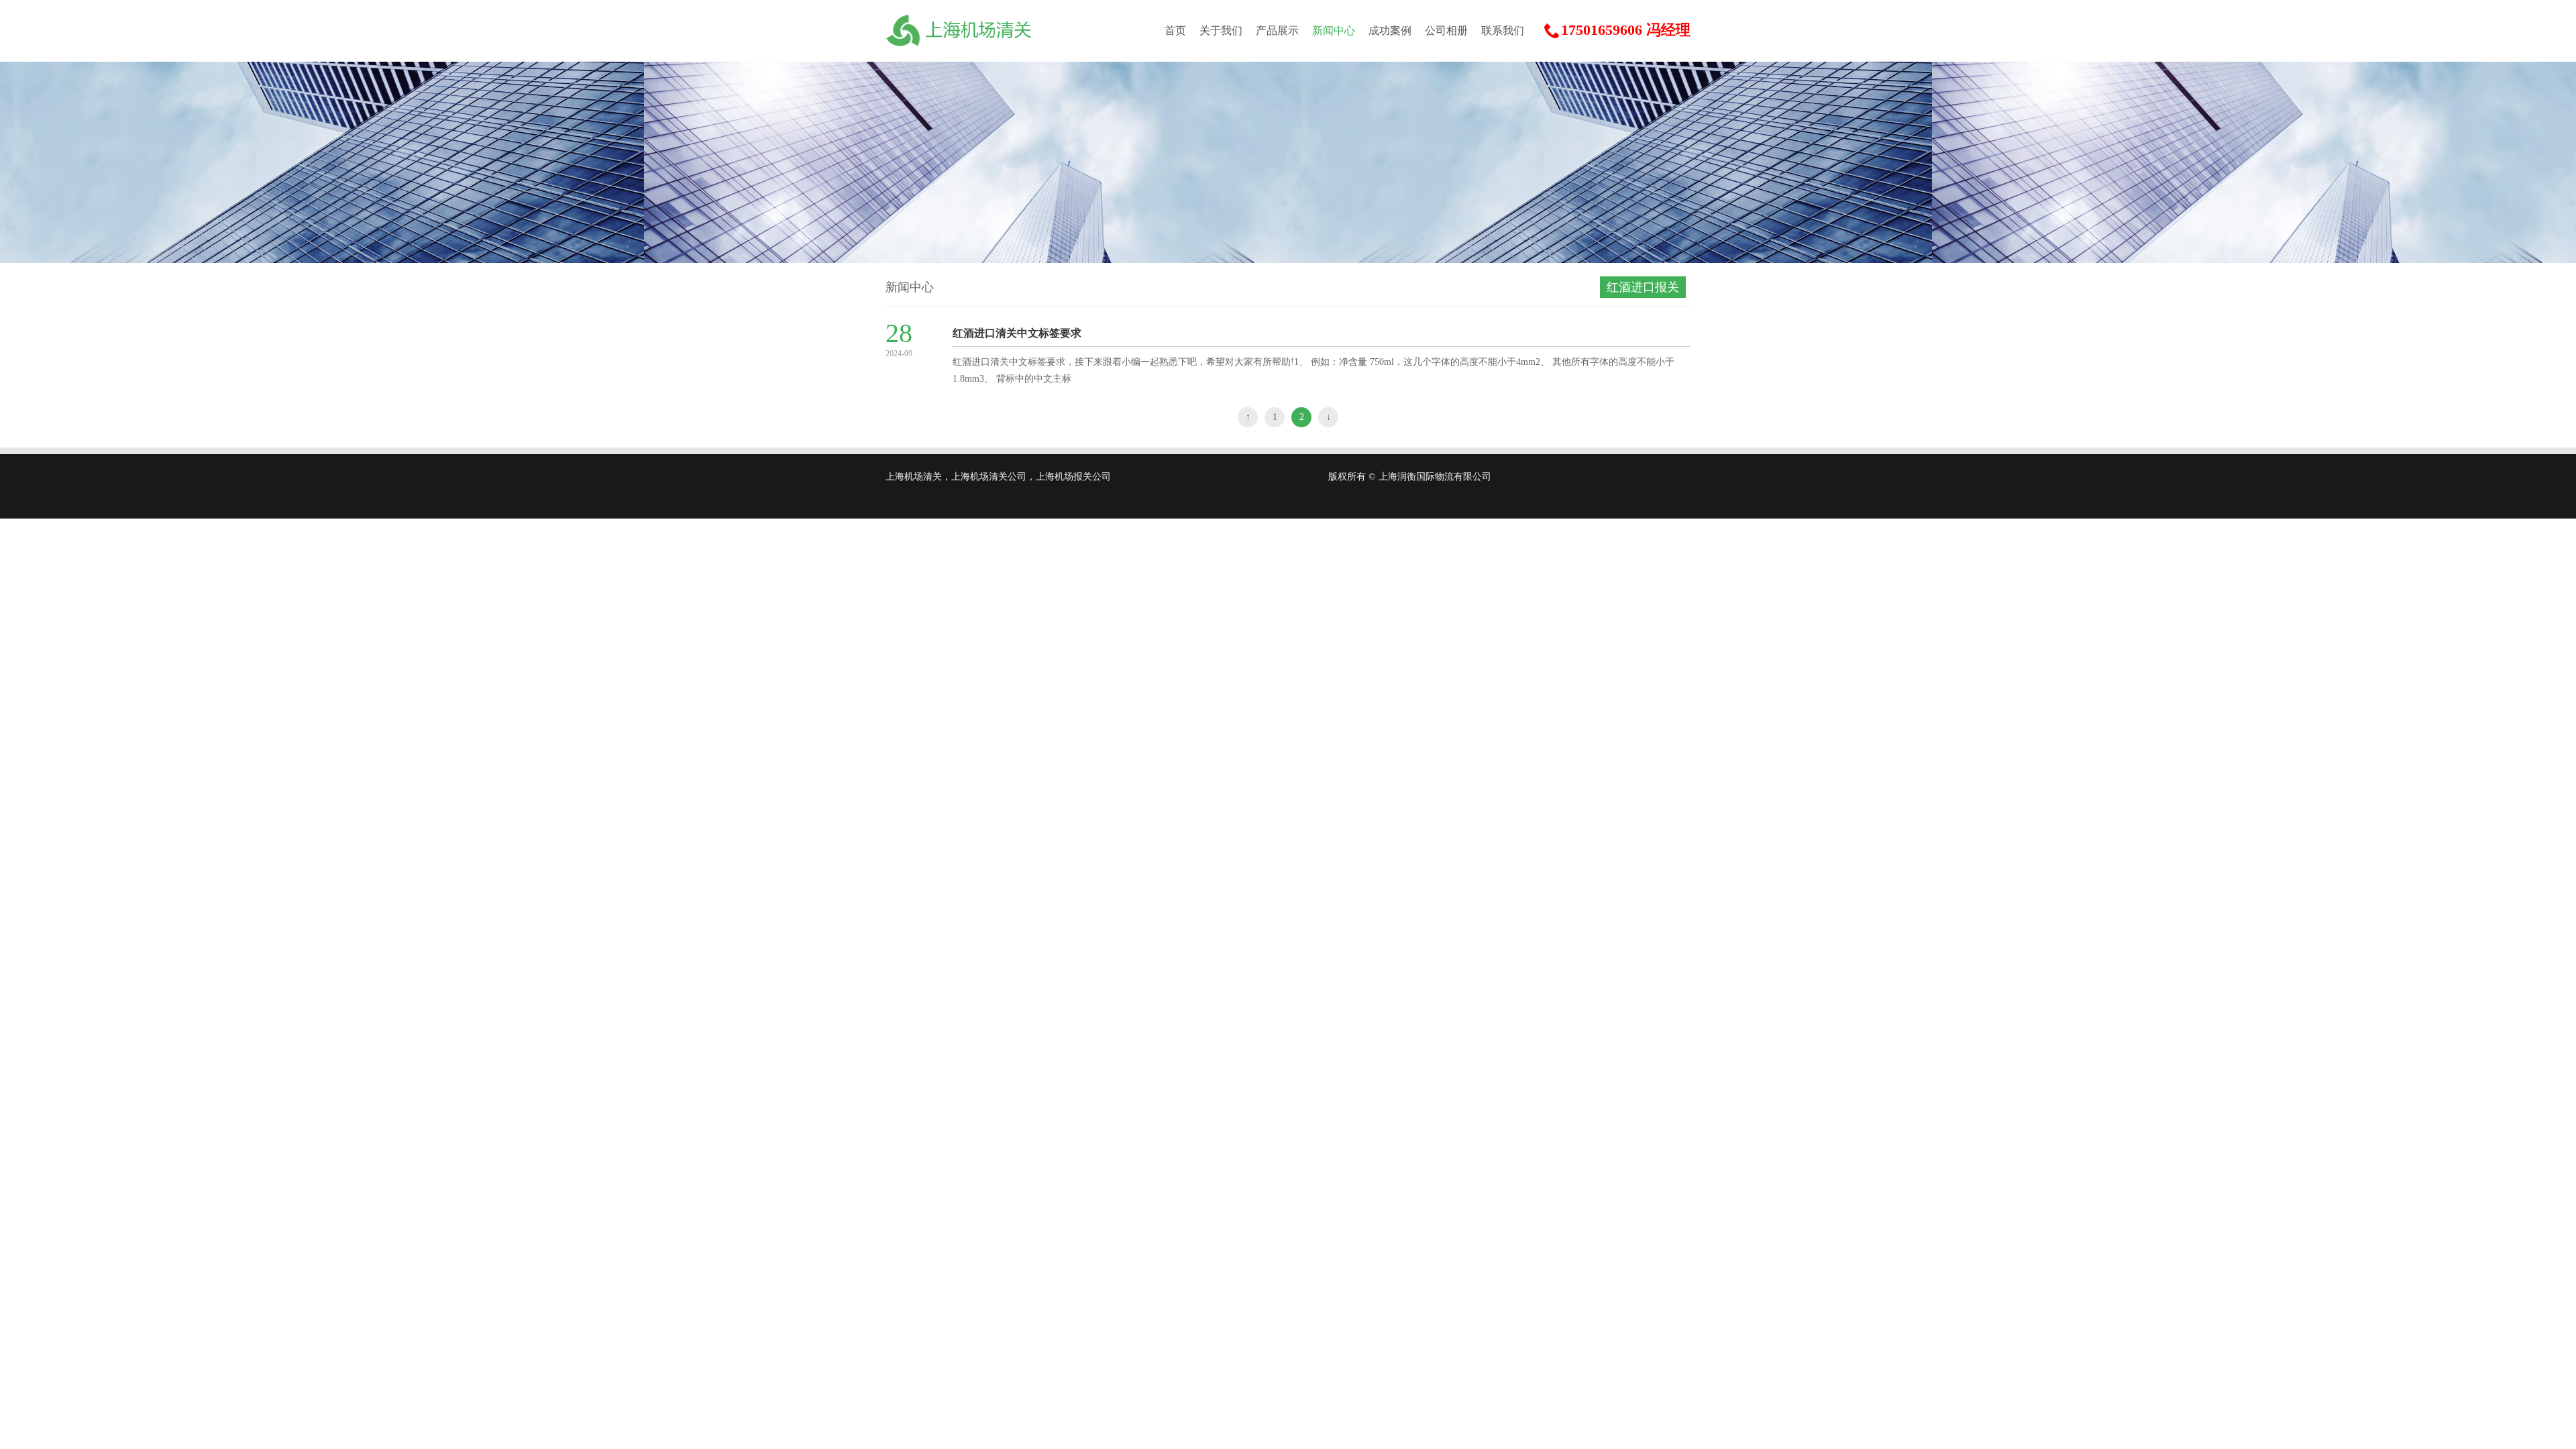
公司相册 (1446, 31)
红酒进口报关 (1643, 287)
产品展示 (1277, 31)
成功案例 (1390, 31)
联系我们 (1503, 31)
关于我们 (1221, 31)
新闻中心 (1334, 31)
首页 (1175, 31)
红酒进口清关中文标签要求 (1017, 333)
